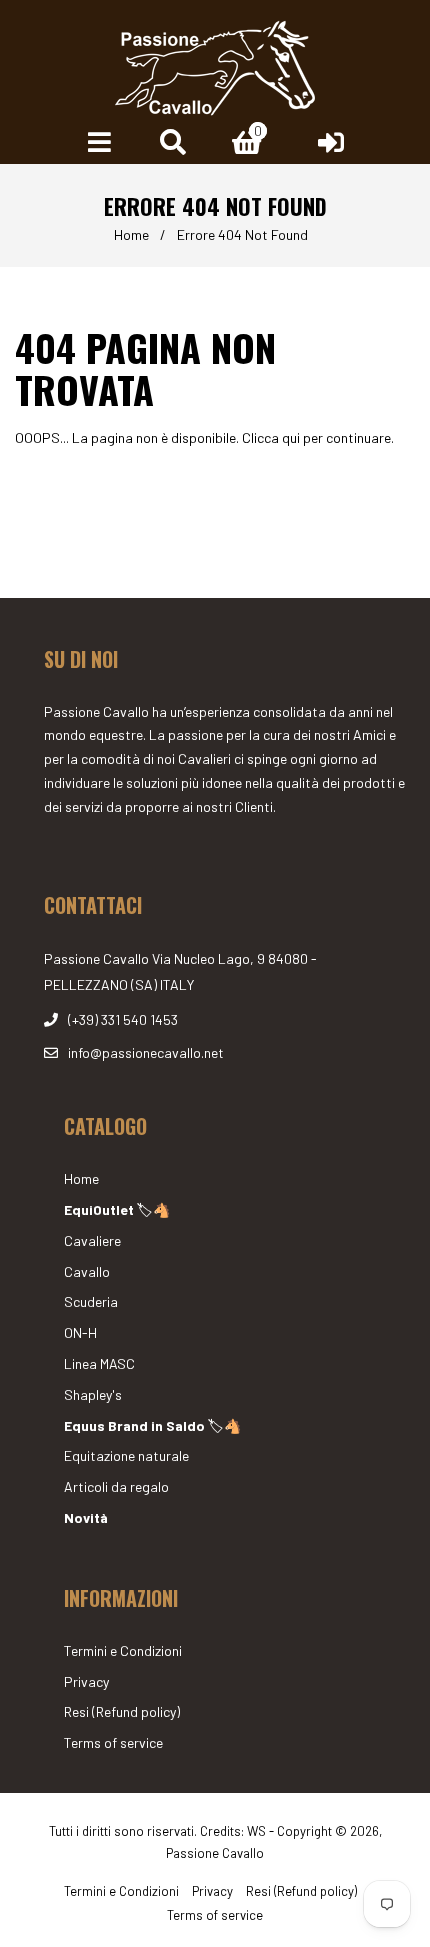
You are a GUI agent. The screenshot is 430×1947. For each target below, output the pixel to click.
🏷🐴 (117, 1209)
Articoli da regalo (116, 1486)
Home (131, 234)
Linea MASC (99, 1363)
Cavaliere (92, 1240)
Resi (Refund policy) (122, 1711)
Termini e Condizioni (123, 1650)
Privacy (86, 1681)
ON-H (80, 1332)
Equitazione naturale (126, 1455)
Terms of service (113, 1742)
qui (291, 437)
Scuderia (91, 1301)
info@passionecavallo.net (146, 1052)
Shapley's (93, 1394)
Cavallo (87, 1271)
